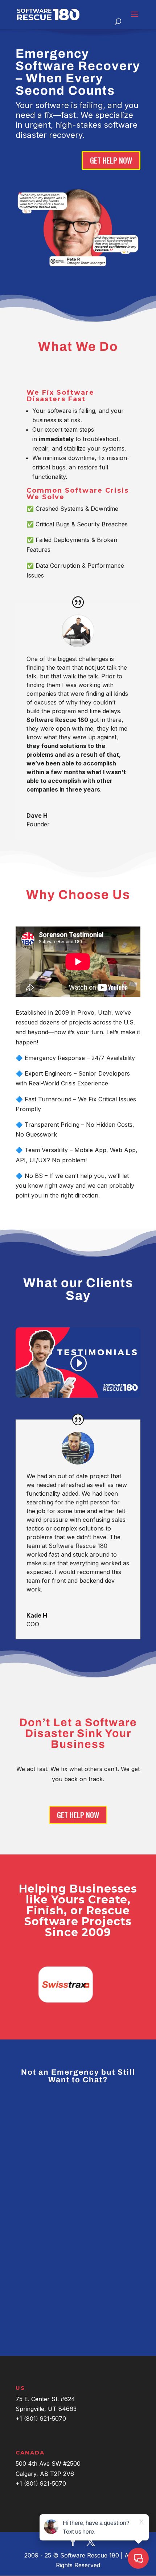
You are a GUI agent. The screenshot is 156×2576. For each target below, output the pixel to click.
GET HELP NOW (111, 160)
